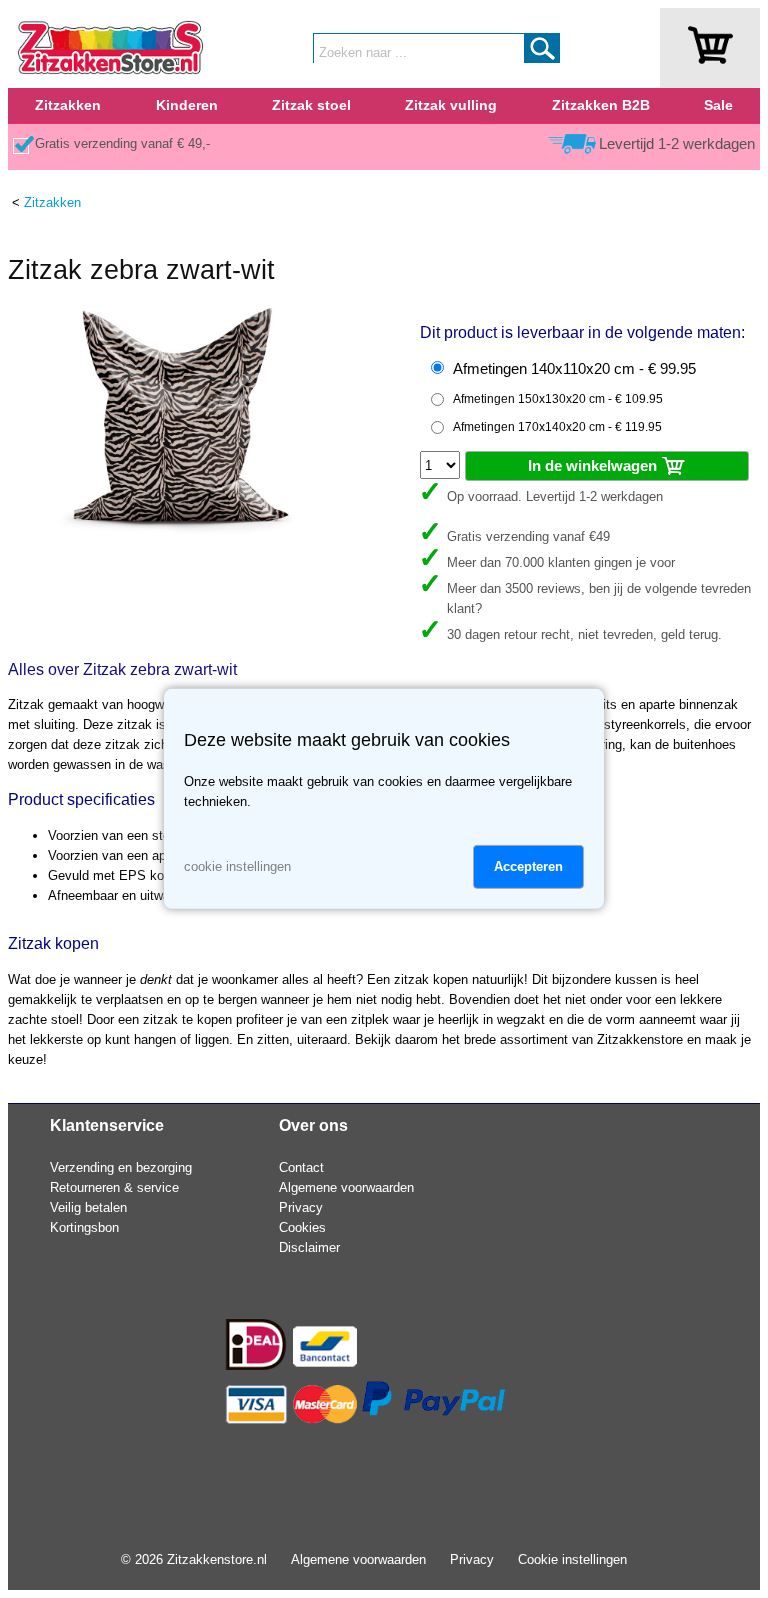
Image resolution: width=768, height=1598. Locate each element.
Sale (718, 105)
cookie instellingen (237, 866)
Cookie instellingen (572, 1559)
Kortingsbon (84, 1227)
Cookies (302, 1227)
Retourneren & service (114, 1187)
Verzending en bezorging (121, 1167)
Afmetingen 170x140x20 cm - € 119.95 (557, 427)
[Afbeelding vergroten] (178, 530)
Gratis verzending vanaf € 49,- (122, 143)
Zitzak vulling (451, 105)
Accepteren (528, 866)
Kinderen (187, 105)
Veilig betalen (88, 1207)
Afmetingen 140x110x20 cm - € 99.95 (574, 369)
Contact (301, 1167)
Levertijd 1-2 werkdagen (677, 144)
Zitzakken (68, 105)
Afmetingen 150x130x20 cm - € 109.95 (558, 399)
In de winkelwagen (594, 465)
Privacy (301, 1207)
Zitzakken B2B (601, 105)
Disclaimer (309, 1247)
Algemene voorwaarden (346, 1187)
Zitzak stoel (311, 105)
